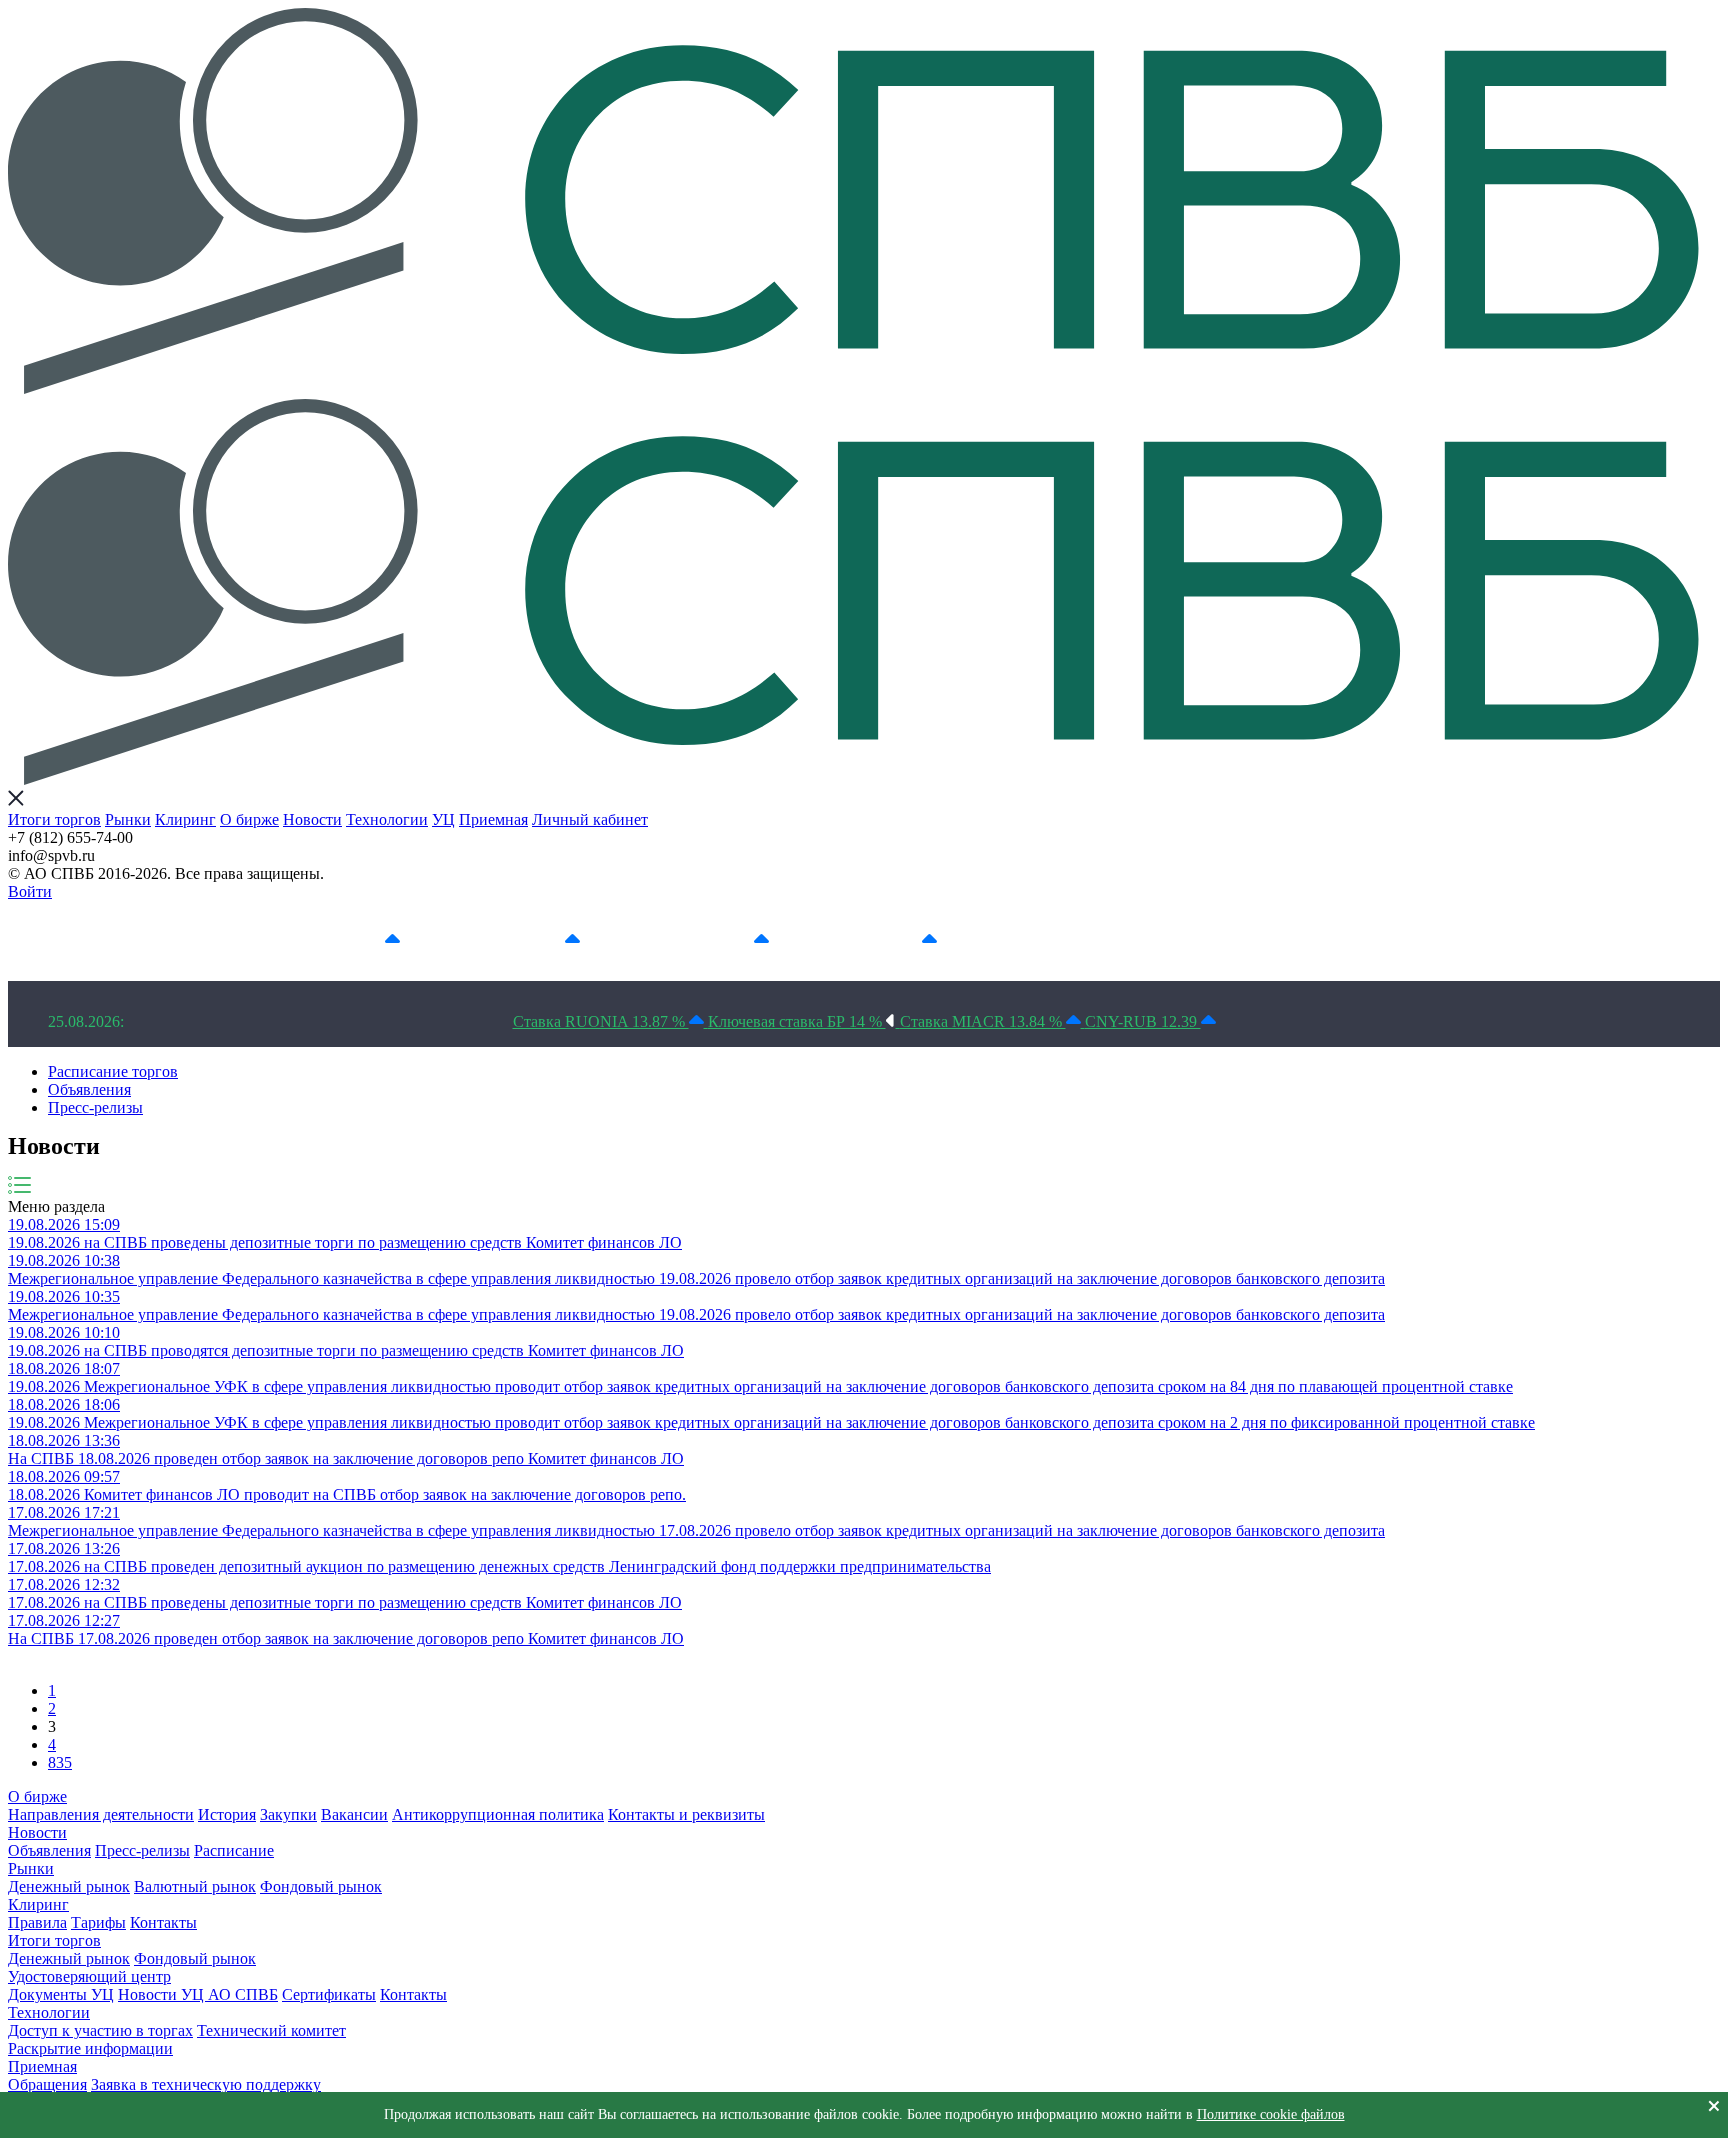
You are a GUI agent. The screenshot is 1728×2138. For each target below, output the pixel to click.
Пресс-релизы (95, 1107)
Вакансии (354, 1814)
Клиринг (185, 819)
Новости (312, 819)
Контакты (163, 1922)
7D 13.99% (525, 940)
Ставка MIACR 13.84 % (983, 1021)
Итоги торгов (54, 819)
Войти (30, 891)
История (227, 1814)
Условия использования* (1104, 940)
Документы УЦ (61, 1994)
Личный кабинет (590, 819)
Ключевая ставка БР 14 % (797, 1021)
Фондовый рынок (321, 1886)
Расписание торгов (113, 1071)
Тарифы (98, 1922)
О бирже (249, 819)
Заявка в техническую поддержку (206, 2084)
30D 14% (888, 940)
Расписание (234, 1850)
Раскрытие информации (90, 2048)
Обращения (47, 2084)
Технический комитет (271, 2030)
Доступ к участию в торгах (100, 2030)
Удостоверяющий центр (89, 1976)
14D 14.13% (710, 940)
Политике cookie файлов (1271, 2114)
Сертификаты (329, 1994)
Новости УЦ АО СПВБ (198, 1994)
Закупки (288, 1814)
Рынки (128, 819)
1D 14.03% (345, 940)
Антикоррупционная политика (498, 1814)
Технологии (387, 819)
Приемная (493, 819)
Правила (37, 1922)
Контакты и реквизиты (686, 1814)
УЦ (443, 819)
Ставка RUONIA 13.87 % (601, 1021)
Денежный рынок (69, 1886)
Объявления (89, 1089)
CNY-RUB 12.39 (1143, 1021)
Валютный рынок (195, 1886)
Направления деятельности (101, 1814)
